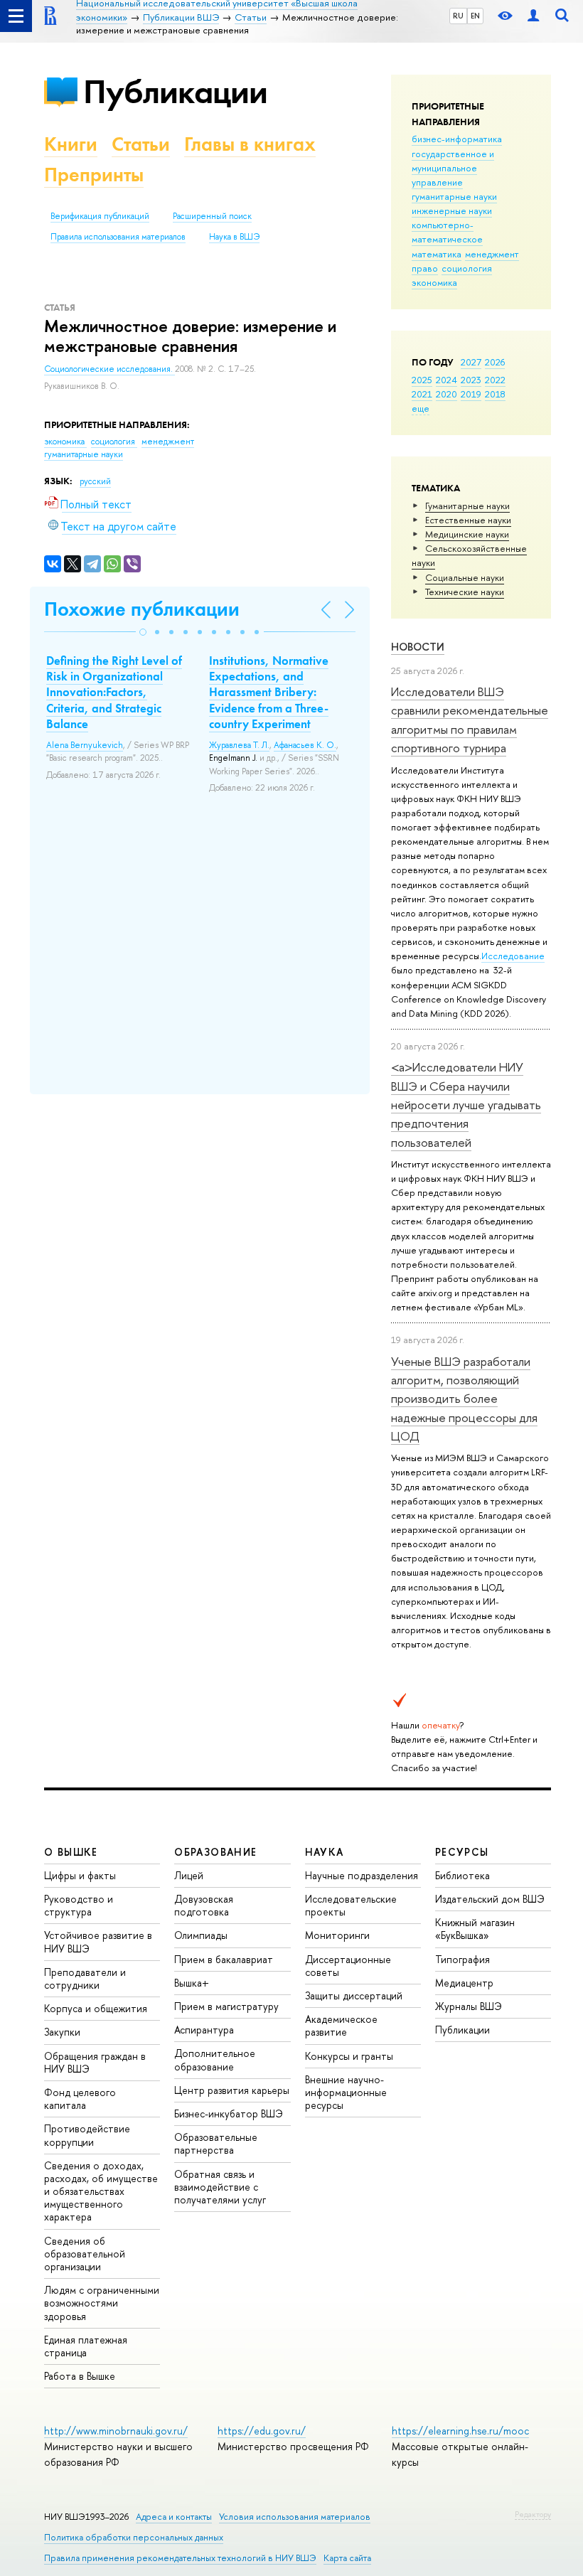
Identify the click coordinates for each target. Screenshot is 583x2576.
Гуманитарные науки (467, 506)
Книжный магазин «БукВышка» (475, 1929)
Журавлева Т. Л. (239, 745)
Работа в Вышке (80, 2376)
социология (467, 268)
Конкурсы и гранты (349, 2056)
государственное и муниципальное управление (453, 168)
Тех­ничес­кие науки (465, 592)
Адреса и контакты (174, 2517)
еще (421, 408)
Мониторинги (337, 1935)
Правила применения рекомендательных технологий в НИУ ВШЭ (180, 2558)
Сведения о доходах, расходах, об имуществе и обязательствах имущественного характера (101, 2191)
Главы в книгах (250, 144)
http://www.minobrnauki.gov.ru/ (116, 2431)
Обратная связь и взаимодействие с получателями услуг (220, 2187)
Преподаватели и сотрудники (85, 1978)
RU (458, 16)
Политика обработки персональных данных (134, 2537)
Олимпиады (201, 1935)
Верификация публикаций (100, 216)
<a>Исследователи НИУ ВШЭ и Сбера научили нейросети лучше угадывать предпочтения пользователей (466, 1104)
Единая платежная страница (86, 2346)
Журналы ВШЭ (469, 2006)
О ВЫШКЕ (71, 1852)
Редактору (533, 2514)
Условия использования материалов (295, 2517)
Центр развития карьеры (232, 2090)
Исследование (513, 956)
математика (437, 254)
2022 (495, 380)
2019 (471, 394)
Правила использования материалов (118, 237)
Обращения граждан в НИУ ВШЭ (95, 2062)
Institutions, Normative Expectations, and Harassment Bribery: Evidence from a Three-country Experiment (269, 692)
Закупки (62, 2032)
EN (475, 16)
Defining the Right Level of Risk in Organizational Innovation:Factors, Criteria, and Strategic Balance (114, 692)
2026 (495, 362)
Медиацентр (464, 1983)
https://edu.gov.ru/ (262, 2431)
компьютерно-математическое (447, 232)
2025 (422, 380)
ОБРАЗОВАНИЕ (215, 1852)
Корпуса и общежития (96, 2008)
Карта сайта (347, 2558)
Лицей (189, 1875)
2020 (446, 394)
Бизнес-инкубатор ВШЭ (229, 2113)
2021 (422, 394)
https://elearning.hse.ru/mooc (460, 2431)
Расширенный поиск (212, 216)
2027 (471, 362)
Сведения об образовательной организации (85, 2254)
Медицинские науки (467, 534)
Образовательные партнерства (216, 2143)
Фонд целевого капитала (80, 2099)
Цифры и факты (80, 1875)
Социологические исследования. (109, 369)
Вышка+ (192, 1983)
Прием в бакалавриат (224, 1959)
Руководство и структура (79, 1905)
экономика (434, 282)
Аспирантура (204, 2030)
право (425, 268)
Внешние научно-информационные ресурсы (346, 2092)
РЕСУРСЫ (462, 1852)
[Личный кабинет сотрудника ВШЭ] (533, 16)
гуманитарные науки (454, 196)
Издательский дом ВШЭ (490, 1899)
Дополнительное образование (215, 2059)
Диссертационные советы (348, 1966)
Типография (462, 1959)
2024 (446, 380)
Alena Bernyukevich (85, 745)
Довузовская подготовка (204, 1905)
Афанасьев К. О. (305, 745)
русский (95, 481)
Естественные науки (468, 520)
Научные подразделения (362, 1875)
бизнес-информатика (457, 139)
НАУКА (325, 1852)
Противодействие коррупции (87, 2135)
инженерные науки (452, 210)
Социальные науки (465, 577)
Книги (71, 144)
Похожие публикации (142, 609)
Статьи (141, 144)
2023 (471, 380)
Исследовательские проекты (351, 1905)
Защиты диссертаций (354, 1995)
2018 (495, 394)
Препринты (94, 175)
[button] (143, 632)
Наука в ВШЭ (234, 237)
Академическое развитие (341, 2025)
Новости (418, 647)
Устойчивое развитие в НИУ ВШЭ (98, 1941)
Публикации (175, 91)
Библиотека (462, 1875)
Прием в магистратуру (226, 2006)
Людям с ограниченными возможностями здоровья (102, 2303)
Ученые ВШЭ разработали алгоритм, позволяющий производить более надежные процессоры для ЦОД (464, 1399)
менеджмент (492, 254)
